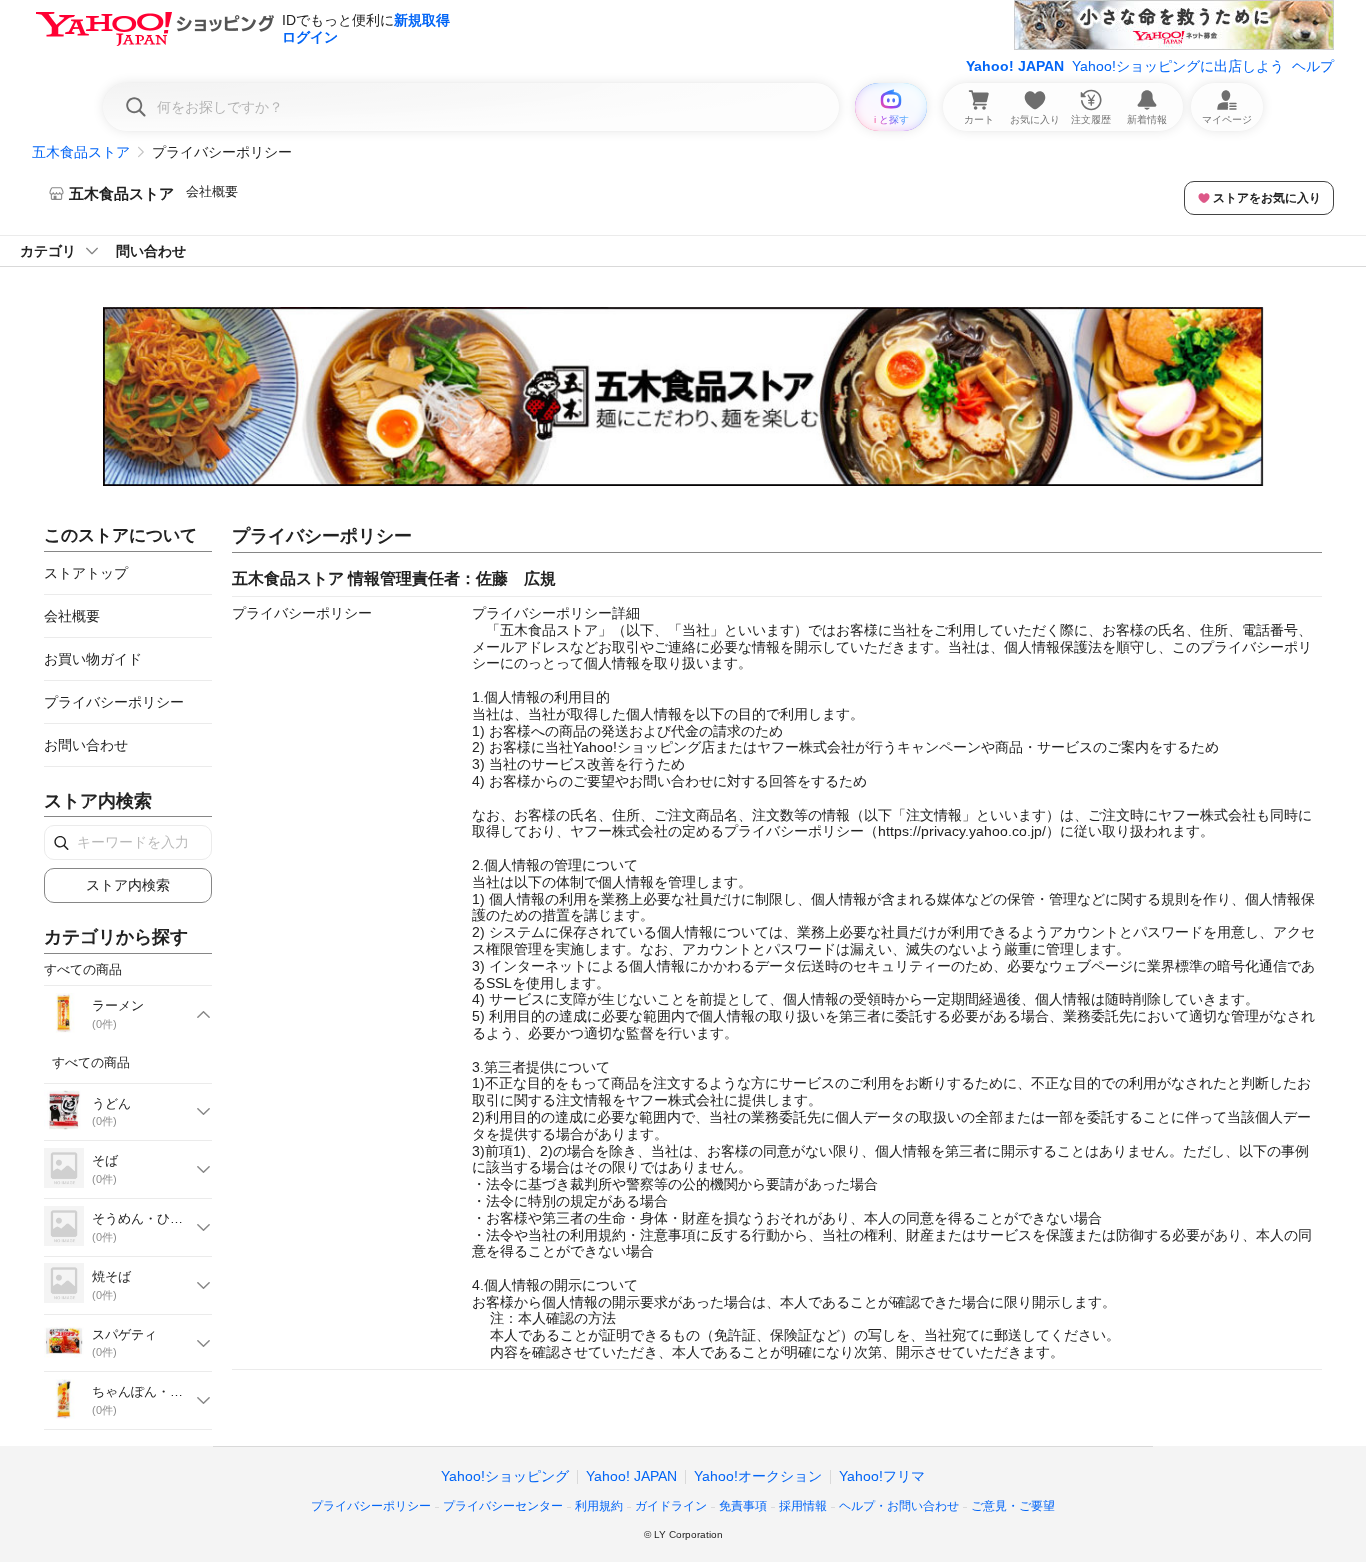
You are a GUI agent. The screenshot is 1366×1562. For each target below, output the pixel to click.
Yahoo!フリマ (882, 1476)
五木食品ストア (81, 152)
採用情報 (803, 1506)
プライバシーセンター (503, 1506)
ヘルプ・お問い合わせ (899, 1506)
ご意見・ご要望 (1013, 1506)
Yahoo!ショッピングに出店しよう (1178, 66)
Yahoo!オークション (758, 1476)
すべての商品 (91, 1062)
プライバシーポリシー (114, 702)
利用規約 (599, 1506)
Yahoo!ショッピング (505, 1476)
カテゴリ (48, 251)
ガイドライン (671, 1506)
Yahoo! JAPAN (1015, 66)
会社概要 (212, 191)
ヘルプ (1313, 66)
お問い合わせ (86, 745)
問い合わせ (151, 251)
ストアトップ (86, 573)
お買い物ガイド (93, 659)
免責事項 (743, 1506)
